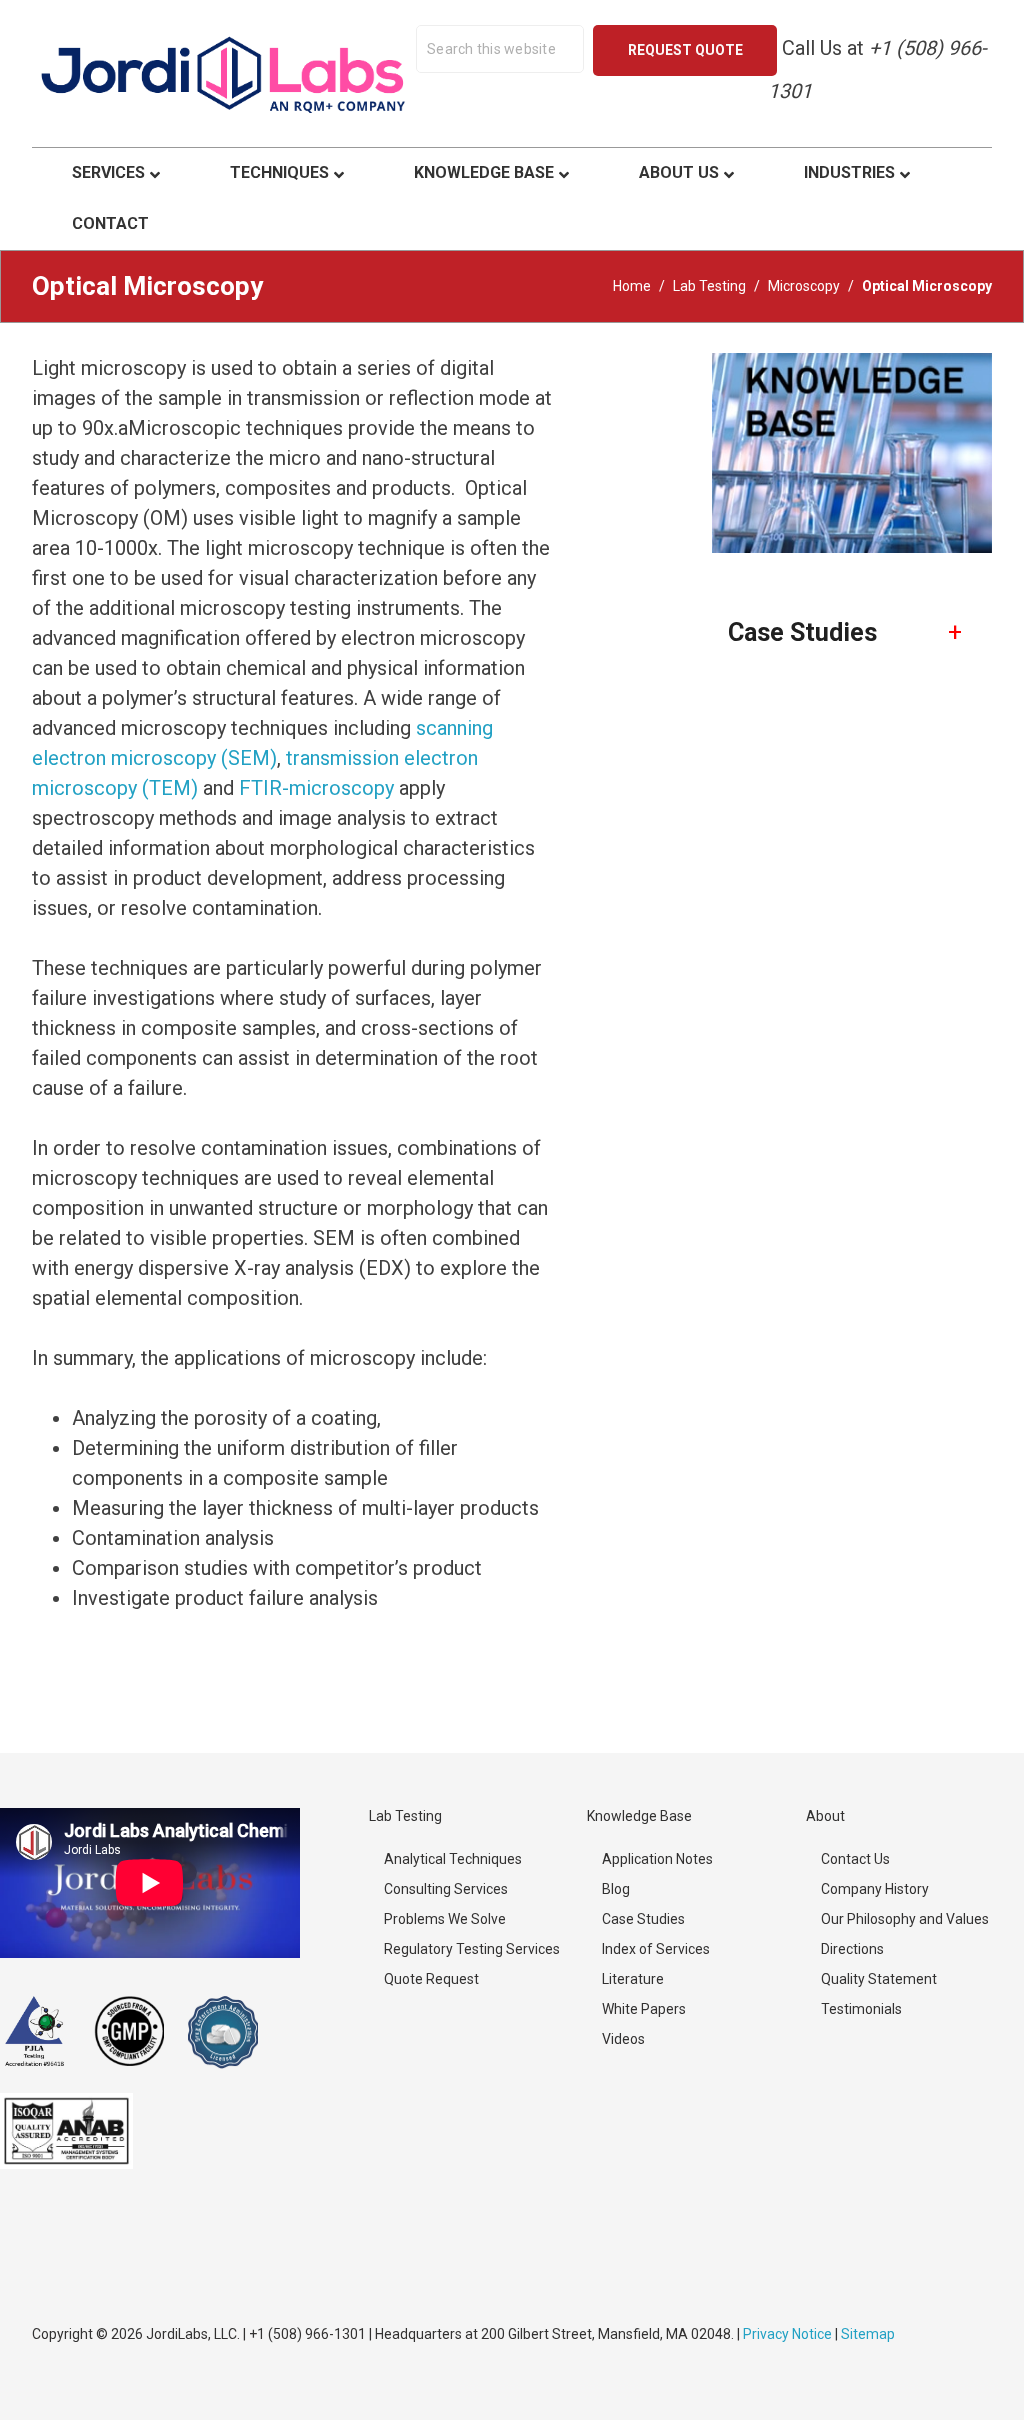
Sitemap (868, 2334)
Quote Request (431, 1979)
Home (632, 286)
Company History (875, 1889)
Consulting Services (446, 1889)
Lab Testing (709, 286)
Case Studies (643, 1919)
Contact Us (855, 1859)
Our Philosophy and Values (905, 1919)
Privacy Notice (787, 2334)
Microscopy (804, 286)
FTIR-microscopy (316, 788)
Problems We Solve (445, 1919)
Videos (623, 2039)
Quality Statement (879, 1979)
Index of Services (656, 1949)
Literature (633, 1979)
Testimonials (861, 2009)
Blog (616, 1889)
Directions (852, 1949)
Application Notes (657, 1859)
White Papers (644, 2009)
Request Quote (685, 50)
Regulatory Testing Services (472, 1949)
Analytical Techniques (453, 1859)
